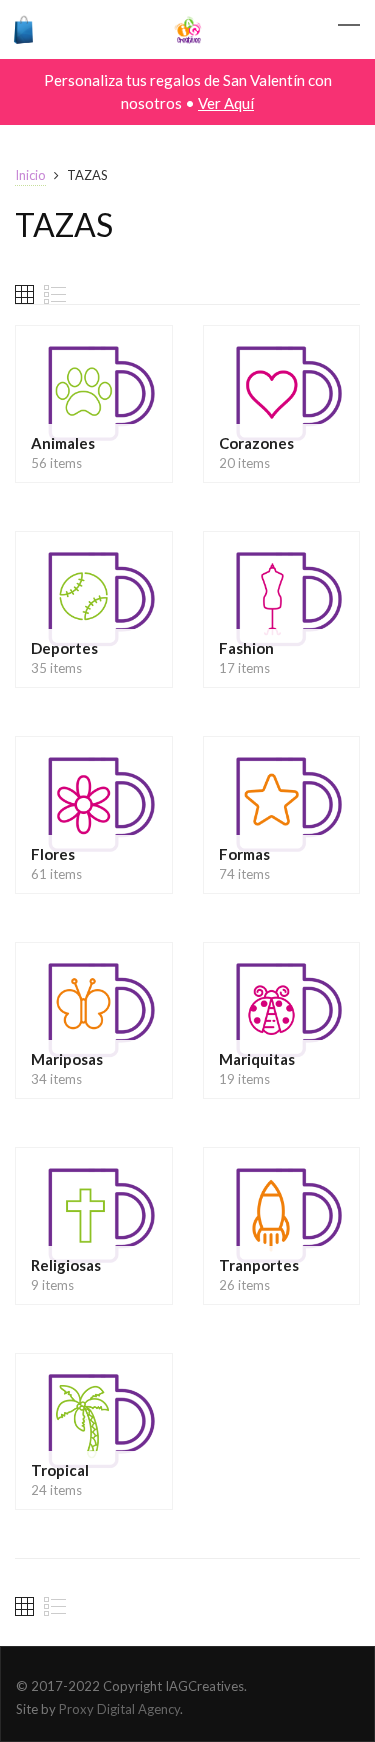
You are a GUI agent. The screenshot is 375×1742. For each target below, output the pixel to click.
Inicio (30, 175)
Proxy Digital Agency (119, 1709)
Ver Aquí (226, 103)
